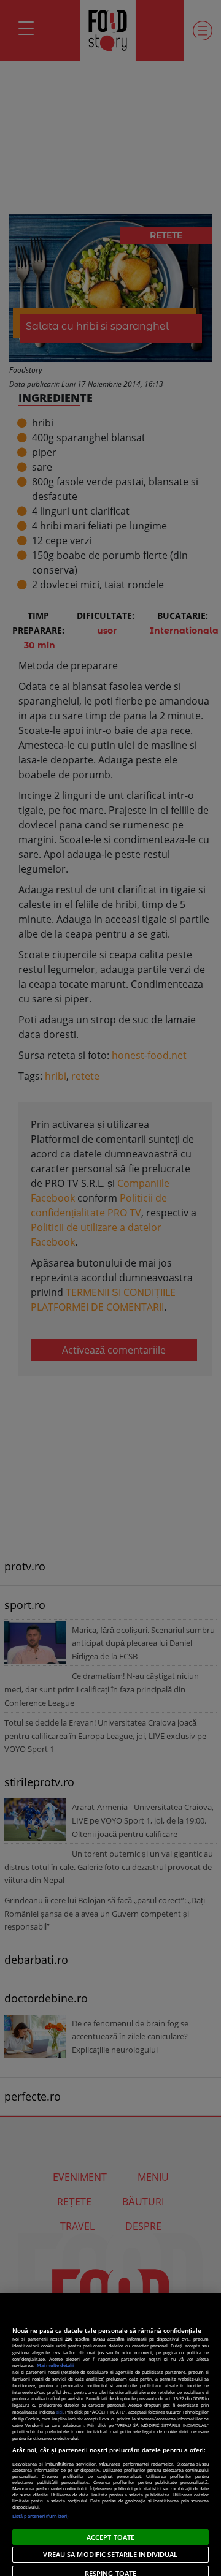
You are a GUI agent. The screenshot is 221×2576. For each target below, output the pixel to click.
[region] (110, 2434)
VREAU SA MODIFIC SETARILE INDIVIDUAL (110, 2554)
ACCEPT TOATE (110, 2537)
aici (59, 2412)
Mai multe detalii (55, 2365)
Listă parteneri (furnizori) (40, 2516)
